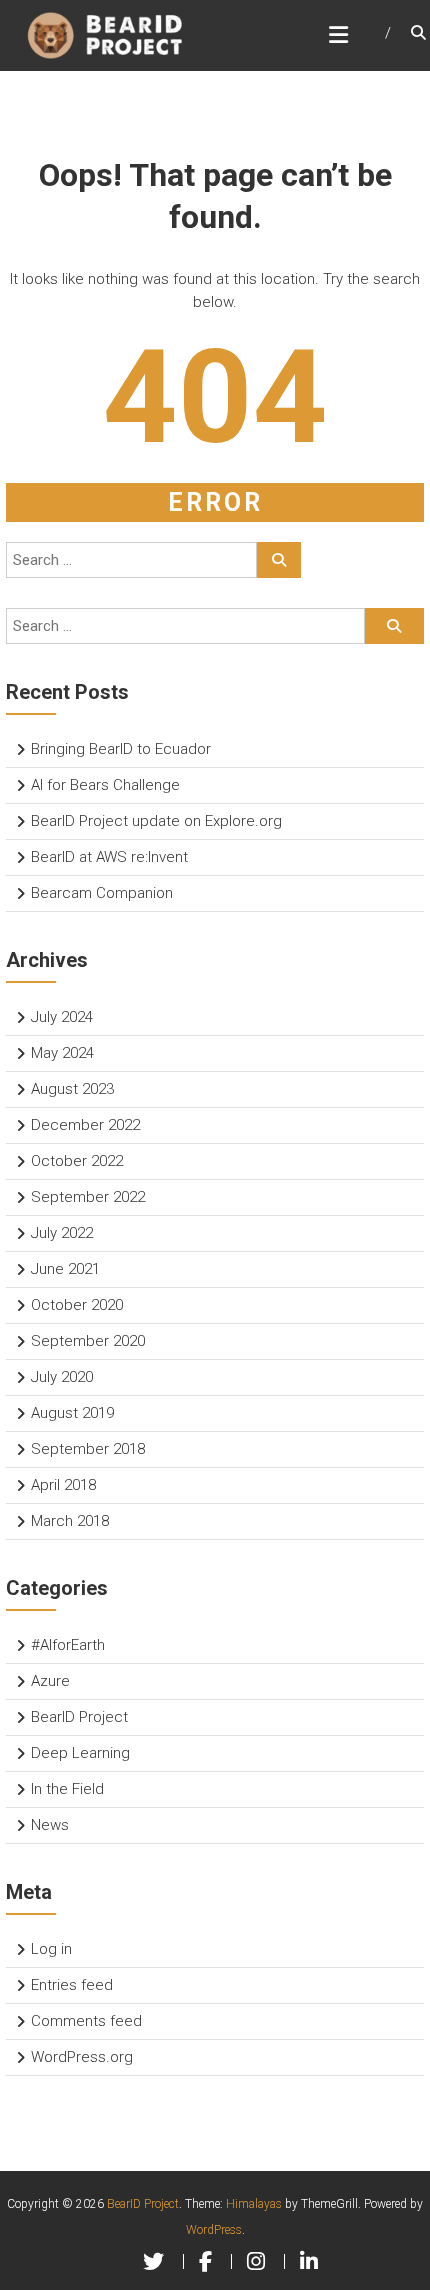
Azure (50, 1681)
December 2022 (85, 1125)
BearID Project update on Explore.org (156, 821)
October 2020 (77, 1305)
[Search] (279, 560)
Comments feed (86, 2021)
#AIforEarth (68, 1645)
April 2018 (63, 1485)
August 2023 (72, 1089)
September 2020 (88, 1341)
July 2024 (62, 1017)
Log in (51, 1949)
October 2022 (77, 1161)
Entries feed (72, 1985)
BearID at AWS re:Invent (109, 857)
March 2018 (70, 1521)
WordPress (214, 2230)
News (50, 1825)
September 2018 (88, 1449)
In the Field (67, 1789)
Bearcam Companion (102, 893)
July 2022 (62, 1233)
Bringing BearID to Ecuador (121, 749)
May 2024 (62, 1053)
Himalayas (254, 2204)
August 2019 (72, 1413)
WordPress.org (82, 2057)
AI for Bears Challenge (105, 785)
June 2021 (65, 1269)
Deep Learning (80, 1753)
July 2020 (62, 1377)
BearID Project (79, 1717)
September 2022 (88, 1197)
